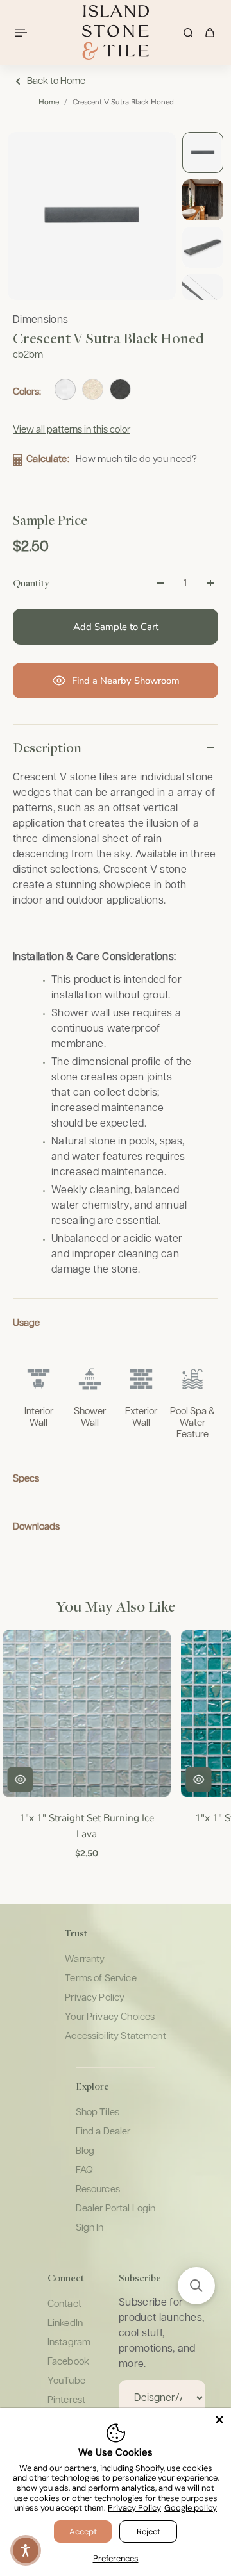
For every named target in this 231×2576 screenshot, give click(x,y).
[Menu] (23, 33)
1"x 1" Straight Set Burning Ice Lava (85, 1826)
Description (47, 747)
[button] (196, 2286)
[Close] (219, 2420)
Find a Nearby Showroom (126, 681)
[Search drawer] (188, 33)
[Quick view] (19, 1780)
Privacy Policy (134, 2508)
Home (49, 102)
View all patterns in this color (72, 430)
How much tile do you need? (137, 459)
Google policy (191, 2508)
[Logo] (116, 32)
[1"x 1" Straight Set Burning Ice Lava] (85, 1713)
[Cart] (210, 33)
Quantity (31, 582)
